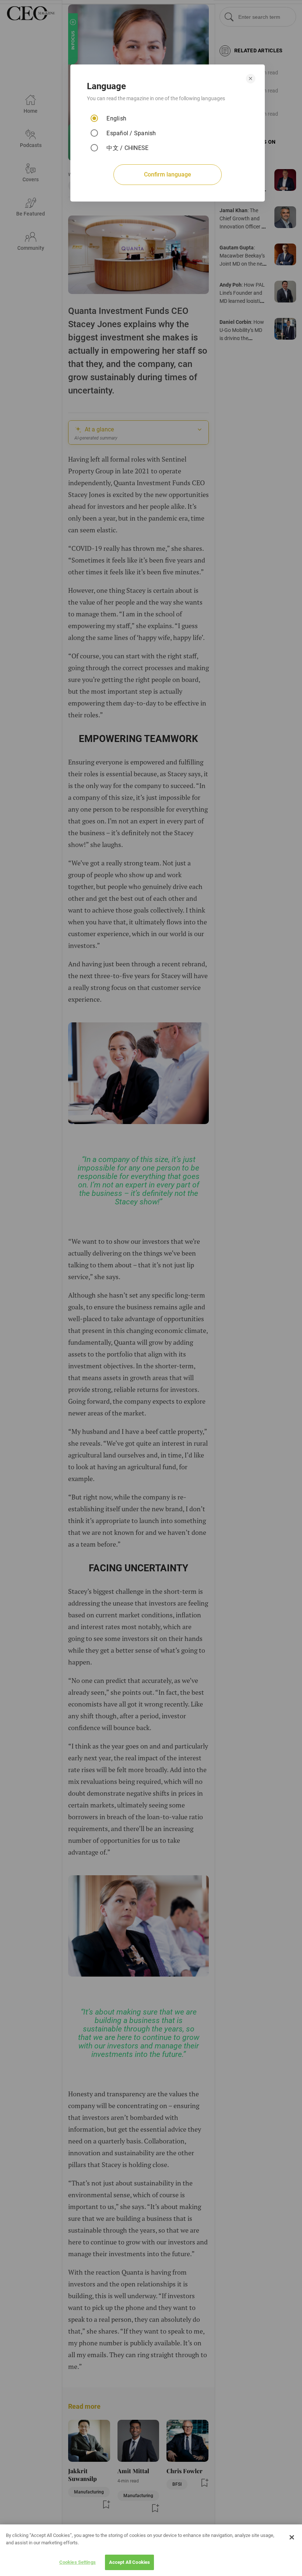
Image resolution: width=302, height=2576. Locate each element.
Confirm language (168, 174)
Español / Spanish (131, 133)
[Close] (292, 2537)
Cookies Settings (78, 2562)
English (116, 118)
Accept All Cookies (129, 2562)
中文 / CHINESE (127, 148)
